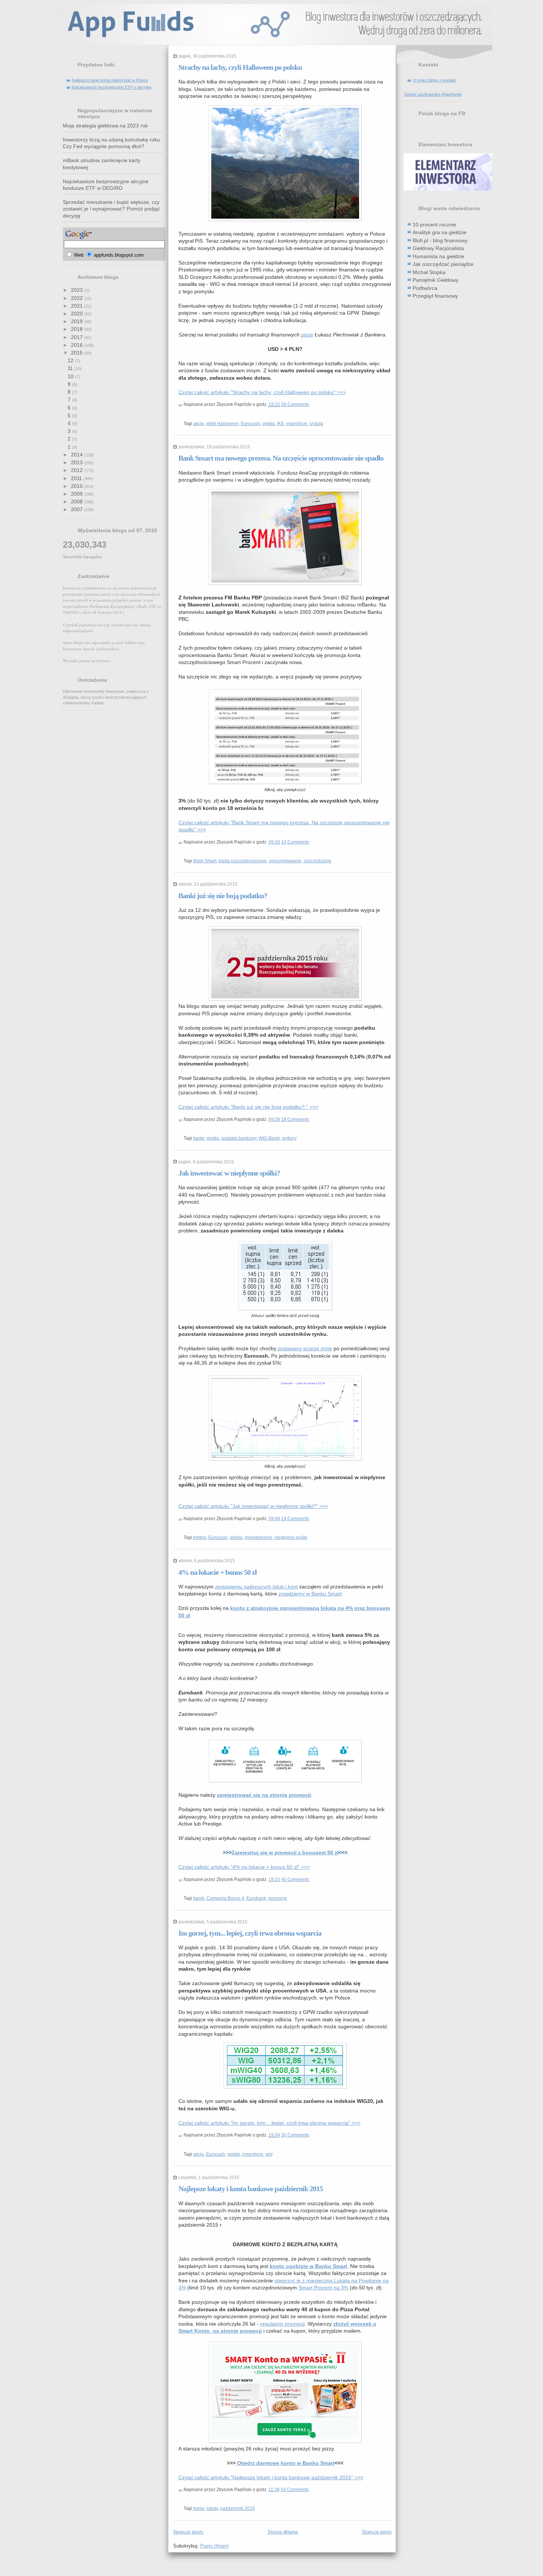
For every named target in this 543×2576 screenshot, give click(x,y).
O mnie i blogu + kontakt (434, 80)
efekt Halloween (222, 424)
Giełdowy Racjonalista (438, 248)
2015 (78, 353)
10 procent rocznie (434, 225)
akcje (199, 424)
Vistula (316, 424)
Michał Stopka (429, 272)
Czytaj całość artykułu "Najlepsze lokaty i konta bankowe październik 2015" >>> (271, 2477)
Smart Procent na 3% (323, 2288)
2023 (78, 290)
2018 (78, 329)
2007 (78, 509)
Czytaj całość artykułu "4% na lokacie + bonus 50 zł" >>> (244, 1867)
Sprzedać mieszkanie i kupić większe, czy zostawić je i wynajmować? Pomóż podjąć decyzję (111, 209)
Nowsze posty (188, 2532)
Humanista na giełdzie (438, 256)
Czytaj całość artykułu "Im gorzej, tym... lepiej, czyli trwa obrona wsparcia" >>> (269, 2123)
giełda (269, 424)
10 (71, 376)
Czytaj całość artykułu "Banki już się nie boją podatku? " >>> (248, 1107)
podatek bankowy (239, 1138)
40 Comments (295, 1879)
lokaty (212, 2508)
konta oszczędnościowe (243, 861)
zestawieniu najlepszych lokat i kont (256, 1587)
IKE (281, 424)
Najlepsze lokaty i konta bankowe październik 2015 (251, 2189)
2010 (78, 486)
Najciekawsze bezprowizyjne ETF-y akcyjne (112, 87)
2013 (78, 462)
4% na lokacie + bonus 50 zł (218, 1572)
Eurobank (256, 1898)
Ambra (199, 1537)
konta (199, 2508)
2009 (78, 494)
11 (71, 368)
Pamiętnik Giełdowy (436, 280)
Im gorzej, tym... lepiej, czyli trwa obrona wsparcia (250, 1933)
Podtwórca (425, 288)
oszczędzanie (317, 861)
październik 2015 (238, 2508)
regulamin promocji (282, 2324)
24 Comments (295, 1519)
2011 (77, 478)
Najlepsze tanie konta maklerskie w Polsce (110, 80)
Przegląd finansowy (435, 296)
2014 (78, 455)
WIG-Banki (269, 1138)
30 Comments (295, 2135)
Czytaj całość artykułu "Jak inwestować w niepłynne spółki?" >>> (253, 1506)
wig (269, 2154)
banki (199, 1138)
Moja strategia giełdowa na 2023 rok (105, 126)
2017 (78, 337)
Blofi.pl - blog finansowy (440, 240)
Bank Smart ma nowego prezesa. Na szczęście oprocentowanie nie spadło (281, 458)
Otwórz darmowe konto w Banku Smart (285, 2463)
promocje (278, 1898)
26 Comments (295, 404)
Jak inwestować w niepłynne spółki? (229, 1173)
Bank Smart (205, 861)
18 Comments (295, 1119)
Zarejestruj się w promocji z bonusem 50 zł (285, 1853)
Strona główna (283, 2532)
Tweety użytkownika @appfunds (433, 94)
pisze (307, 335)
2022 (78, 298)
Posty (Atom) (214, 2546)
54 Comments (295, 2490)
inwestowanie (258, 1537)
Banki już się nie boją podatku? (223, 896)
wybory (289, 1138)
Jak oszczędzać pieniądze (443, 264)
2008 (78, 502)
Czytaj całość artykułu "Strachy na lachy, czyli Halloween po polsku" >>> (262, 392)
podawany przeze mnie (304, 1348)
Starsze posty (377, 2532)
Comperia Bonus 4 (225, 1898)
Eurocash (250, 424)
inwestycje (297, 424)
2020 (78, 314)
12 (71, 360)
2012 (78, 470)
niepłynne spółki (291, 1537)
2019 (78, 321)
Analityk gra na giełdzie (440, 232)
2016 (78, 345)
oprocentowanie (285, 861)
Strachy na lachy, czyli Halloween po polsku (240, 67)
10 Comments (295, 842)
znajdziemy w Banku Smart (310, 1594)
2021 (78, 306)
